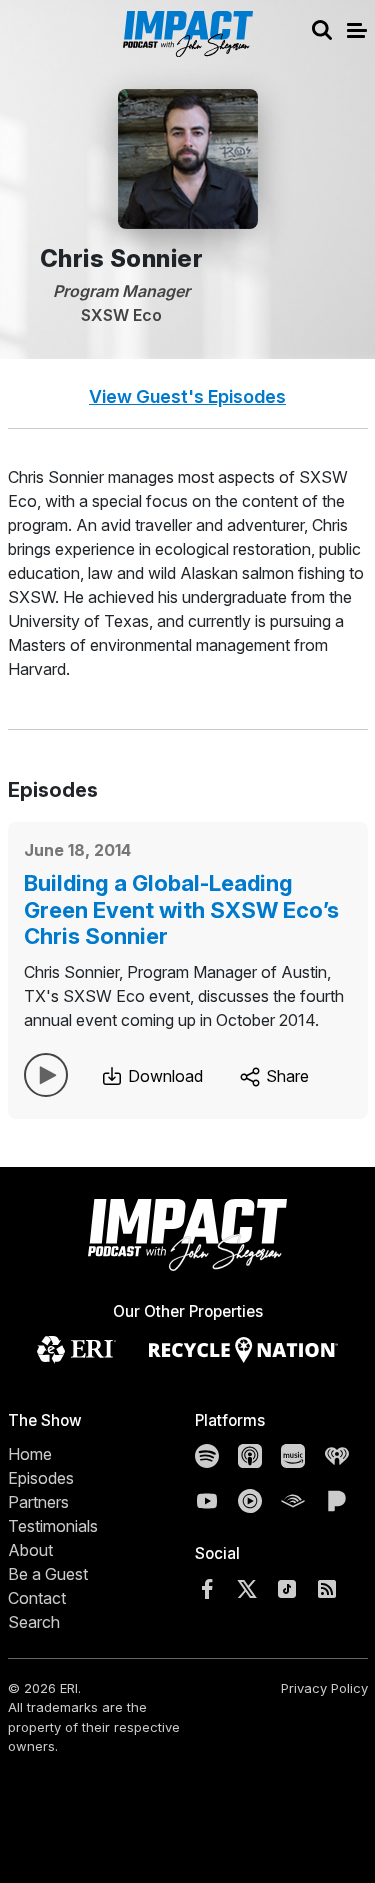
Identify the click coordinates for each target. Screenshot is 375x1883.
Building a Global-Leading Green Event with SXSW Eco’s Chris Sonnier (181, 909)
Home (30, 1454)
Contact (37, 1598)
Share (285, 1076)
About (30, 1550)
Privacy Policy (324, 1688)
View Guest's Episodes (187, 396)
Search (34, 1622)
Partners (38, 1502)
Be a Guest (48, 1574)
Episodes (41, 1478)
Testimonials (53, 1526)
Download (163, 1076)
